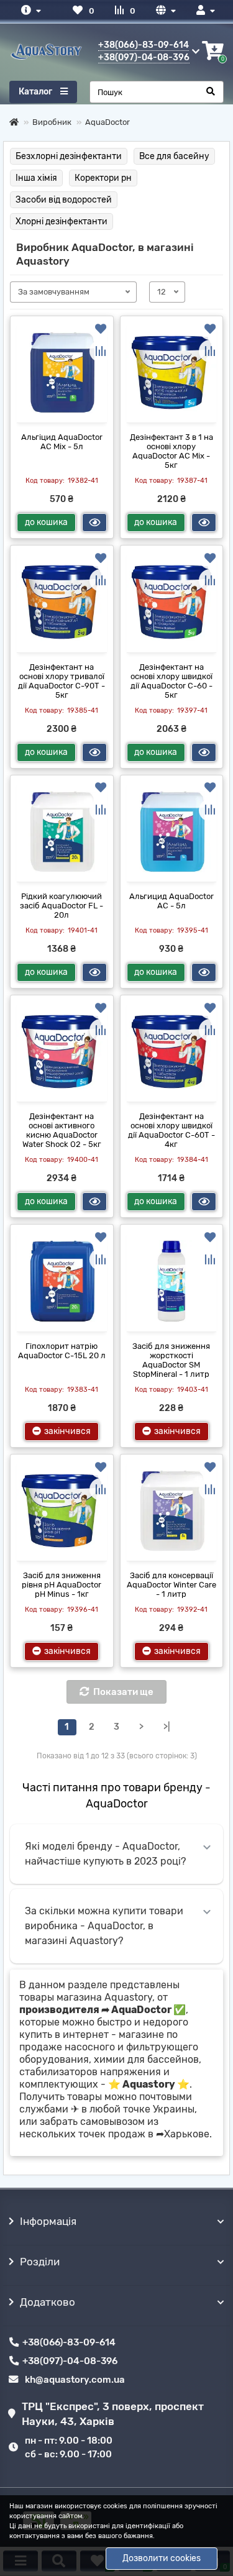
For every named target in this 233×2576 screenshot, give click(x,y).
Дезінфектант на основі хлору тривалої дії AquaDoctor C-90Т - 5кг (62, 681)
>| (167, 1727)
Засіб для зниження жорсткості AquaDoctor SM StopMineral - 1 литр (171, 1360)
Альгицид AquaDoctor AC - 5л (171, 901)
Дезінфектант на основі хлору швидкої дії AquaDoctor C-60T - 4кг (171, 1130)
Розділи (40, 2262)
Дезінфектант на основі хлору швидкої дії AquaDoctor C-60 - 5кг (171, 681)
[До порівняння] (101, 351)
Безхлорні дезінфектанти (69, 156)
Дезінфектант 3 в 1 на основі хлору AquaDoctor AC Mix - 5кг (171, 451)
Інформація (48, 2221)
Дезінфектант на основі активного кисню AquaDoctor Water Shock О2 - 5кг (62, 1130)
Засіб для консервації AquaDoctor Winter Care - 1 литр (171, 1585)
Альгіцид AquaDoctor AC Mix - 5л (62, 442)
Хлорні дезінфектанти (62, 222)
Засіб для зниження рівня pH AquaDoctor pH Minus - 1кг (62, 1585)
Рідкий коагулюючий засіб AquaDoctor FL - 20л (62, 906)
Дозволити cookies (162, 2558)
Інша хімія (36, 178)
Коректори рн (103, 178)
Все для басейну (174, 156)
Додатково (48, 2302)
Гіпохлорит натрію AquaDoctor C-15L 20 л (62, 1351)
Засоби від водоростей (64, 200)
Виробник (52, 122)
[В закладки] (101, 329)
